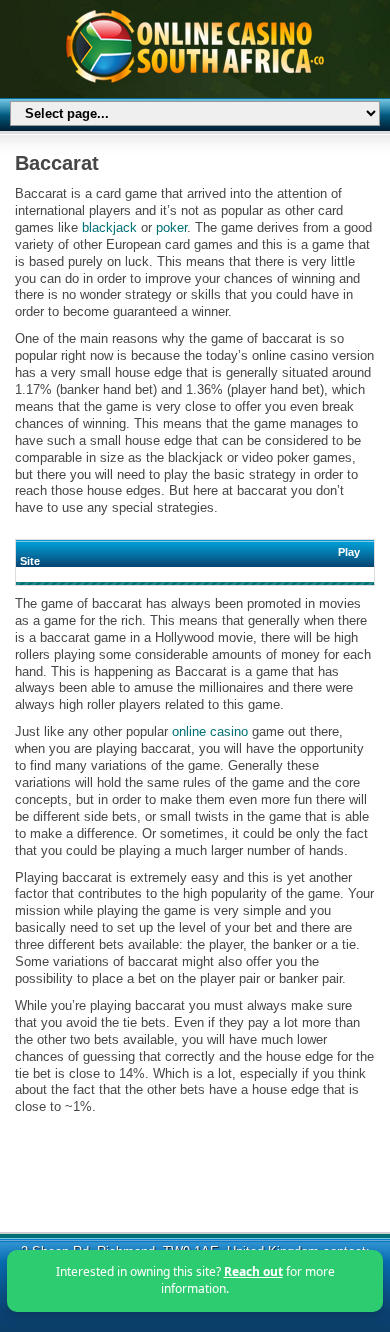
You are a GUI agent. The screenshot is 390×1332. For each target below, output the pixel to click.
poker (171, 227)
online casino (210, 731)
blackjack (109, 227)
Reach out (253, 1271)
